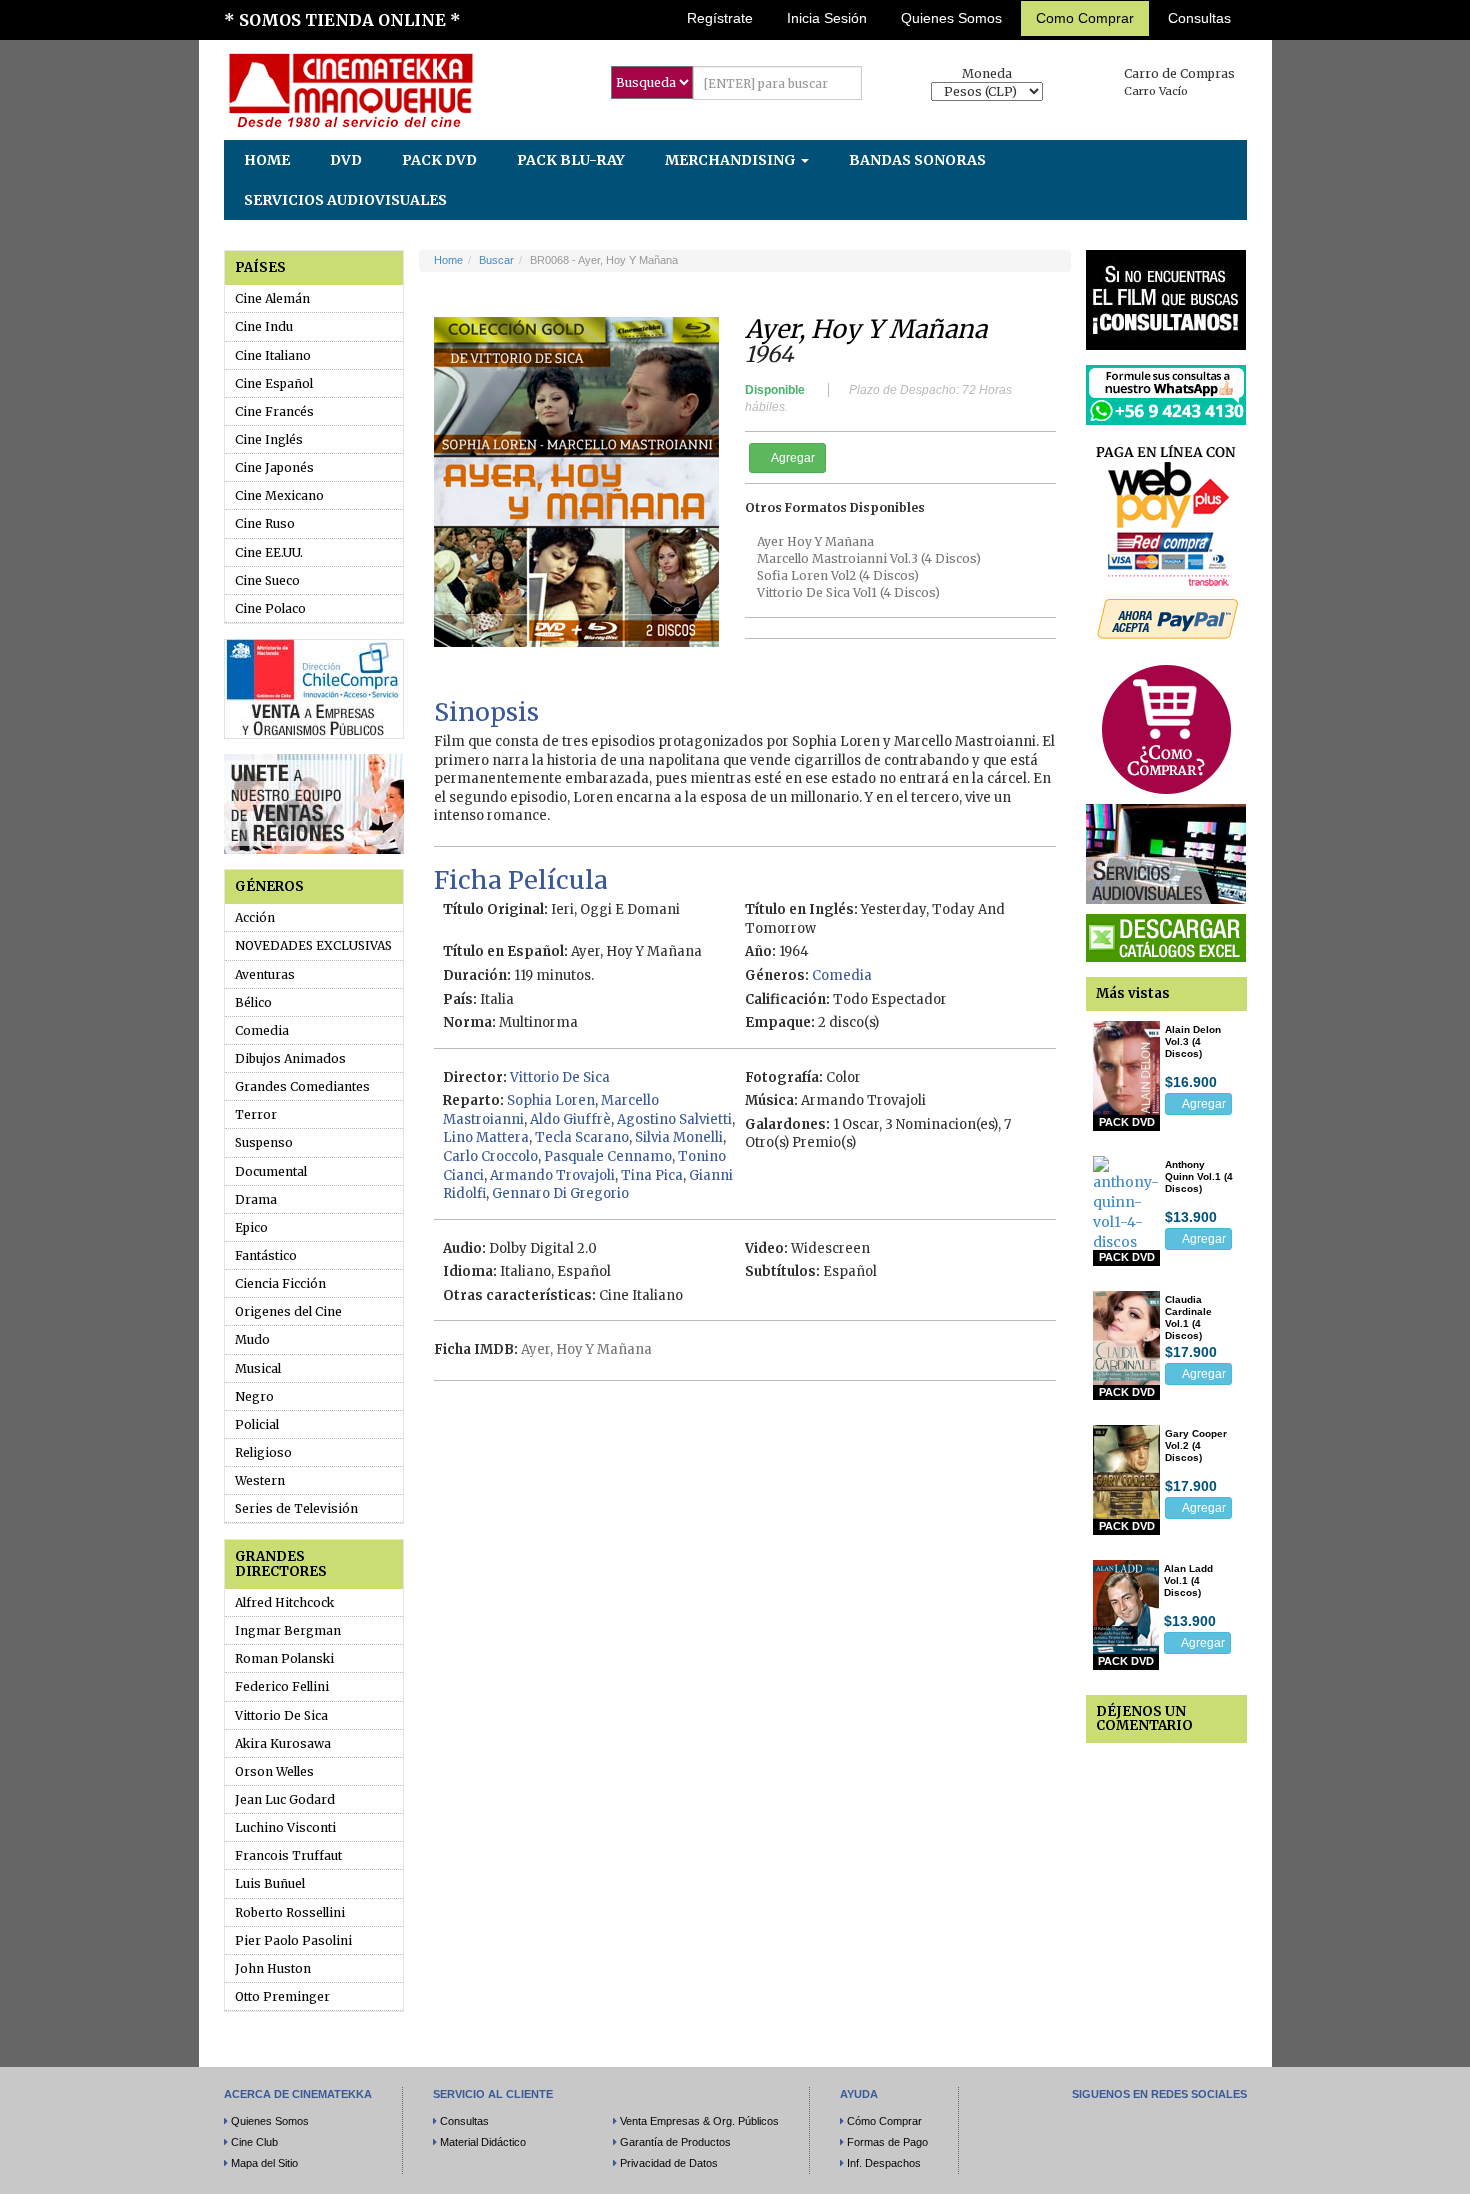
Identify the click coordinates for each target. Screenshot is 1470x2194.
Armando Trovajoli (552, 1175)
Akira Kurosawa (283, 1743)
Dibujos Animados (290, 1058)
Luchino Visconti (285, 1827)
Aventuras (265, 974)
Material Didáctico (483, 2142)
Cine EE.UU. (269, 552)
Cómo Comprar (884, 2121)
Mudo (252, 1339)
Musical (258, 1368)
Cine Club (254, 2142)
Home (448, 260)
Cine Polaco (270, 608)
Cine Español (274, 383)
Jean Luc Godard (285, 1799)
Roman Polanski (284, 1658)
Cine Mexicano (279, 495)
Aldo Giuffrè (570, 1119)
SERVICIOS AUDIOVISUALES (345, 200)
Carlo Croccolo (490, 1156)
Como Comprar (1085, 18)
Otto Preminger (282, 1996)
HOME (267, 160)
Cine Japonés (274, 467)
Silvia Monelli (679, 1137)
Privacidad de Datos (669, 2163)
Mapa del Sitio (264, 2163)
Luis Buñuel (270, 1883)
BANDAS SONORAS (917, 160)
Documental (271, 1171)
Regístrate (720, 18)
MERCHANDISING (732, 160)
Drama (256, 1199)
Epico (251, 1227)
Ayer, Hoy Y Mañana (586, 1349)
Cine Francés (274, 411)
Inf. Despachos (884, 2163)
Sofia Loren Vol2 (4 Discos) (838, 575)
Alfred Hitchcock (284, 1602)
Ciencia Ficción (280, 1283)
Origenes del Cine (288, 1311)
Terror (256, 1114)
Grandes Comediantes (302, 1086)
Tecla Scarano (582, 1137)
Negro (254, 1396)
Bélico (253, 1002)
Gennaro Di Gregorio (560, 1193)
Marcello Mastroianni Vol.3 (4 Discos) (869, 558)
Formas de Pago (887, 2142)
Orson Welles (274, 1771)
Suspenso (264, 1142)
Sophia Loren (551, 1100)
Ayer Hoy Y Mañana (815, 541)
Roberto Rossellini (290, 1912)
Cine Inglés (269, 439)
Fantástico (266, 1255)
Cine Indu (264, 326)
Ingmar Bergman (288, 1630)
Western (260, 1480)
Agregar (792, 458)
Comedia (262, 1030)
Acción (255, 917)
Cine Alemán (272, 298)
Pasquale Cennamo (608, 1156)
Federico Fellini (282, 1686)
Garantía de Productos (675, 2142)
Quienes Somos (951, 18)
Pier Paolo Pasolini (293, 1940)
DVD (346, 160)
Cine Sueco (267, 580)
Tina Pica (652, 1175)
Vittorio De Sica (281, 1715)
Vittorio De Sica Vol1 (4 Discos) (848, 592)
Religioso (263, 1452)
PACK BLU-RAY (571, 160)
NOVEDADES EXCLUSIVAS (313, 945)
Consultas (1199, 18)
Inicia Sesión (827, 18)
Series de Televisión (296, 1508)
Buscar (496, 260)
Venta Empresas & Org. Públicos (699, 2121)
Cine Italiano (273, 355)
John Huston (273, 1968)
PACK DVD (439, 160)
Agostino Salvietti (674, 1119)
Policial (257, 1424)
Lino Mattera (486, 1137)
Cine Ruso (265, 523)
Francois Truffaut (288, 1855)
